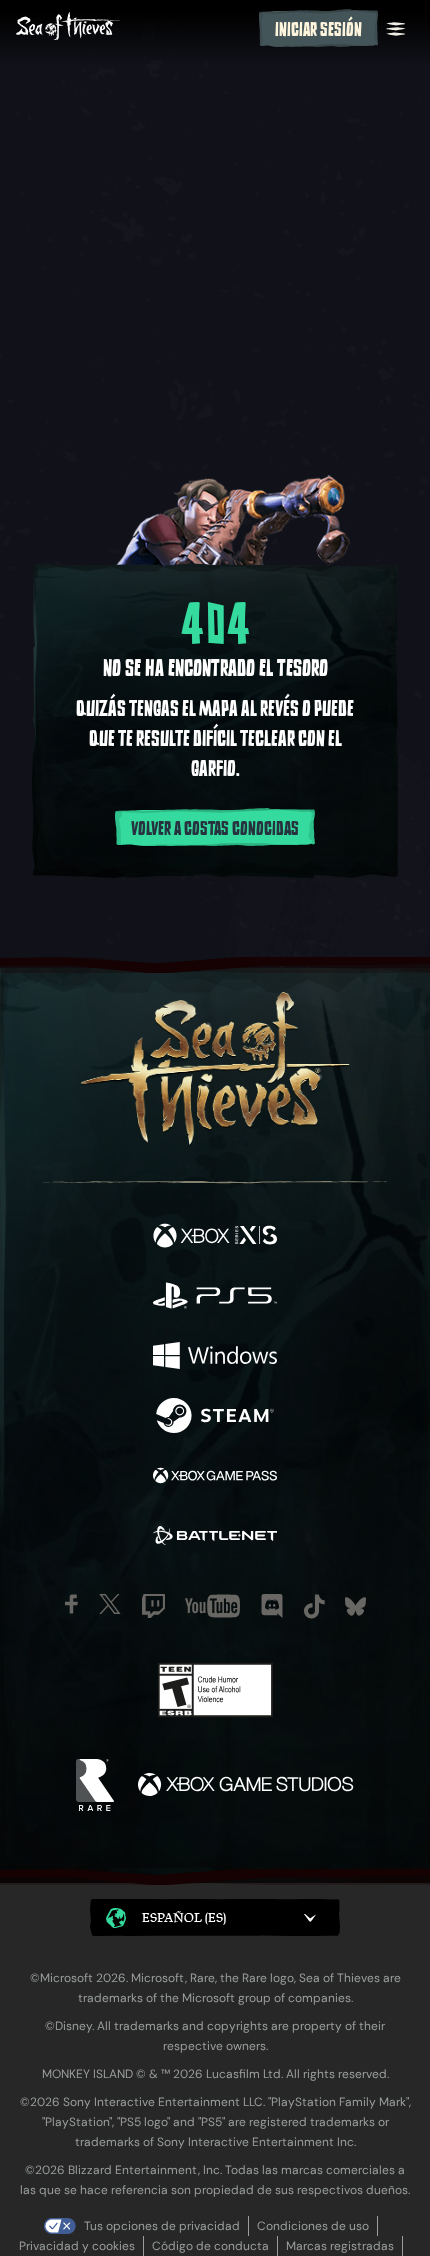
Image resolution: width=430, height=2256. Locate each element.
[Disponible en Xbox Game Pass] (215, 1478)
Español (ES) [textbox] (184, 1917)
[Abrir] (396, 29)
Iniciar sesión (318, 30)
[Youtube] (212, 1606)
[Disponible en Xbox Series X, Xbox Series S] (215, 1238)
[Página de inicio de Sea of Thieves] (133, 28)
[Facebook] (71, 1604)
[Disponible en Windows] (215, 1358)
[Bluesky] (355, 1606)
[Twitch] (153, 1606)
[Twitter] (110, 1604)
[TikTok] (314, 1606)
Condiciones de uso (313, 2226)
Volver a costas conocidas (215, 829)
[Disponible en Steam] (215, 1418)
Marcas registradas (340, 2246)
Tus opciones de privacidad (162, 2226)
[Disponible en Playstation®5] (215, 1298)
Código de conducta (210, 2246)
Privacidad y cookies (77, 2246)
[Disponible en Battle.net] (215, 1538)
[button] (215, 1917)
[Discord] (272, 1606)
